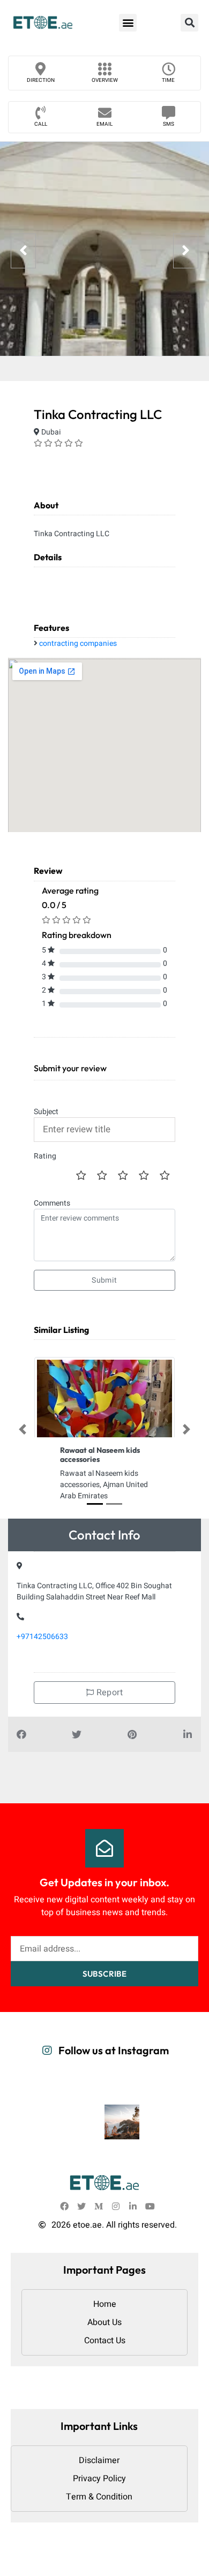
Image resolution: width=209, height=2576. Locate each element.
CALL (41, 124)
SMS (169, 124)
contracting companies (78, 643)
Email (104, 124)
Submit (104, 1280)
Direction (41, 80)
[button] (128, 23)
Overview (105, 80)
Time (168, 80)
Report (108, 1693)
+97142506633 (42, 1637)
